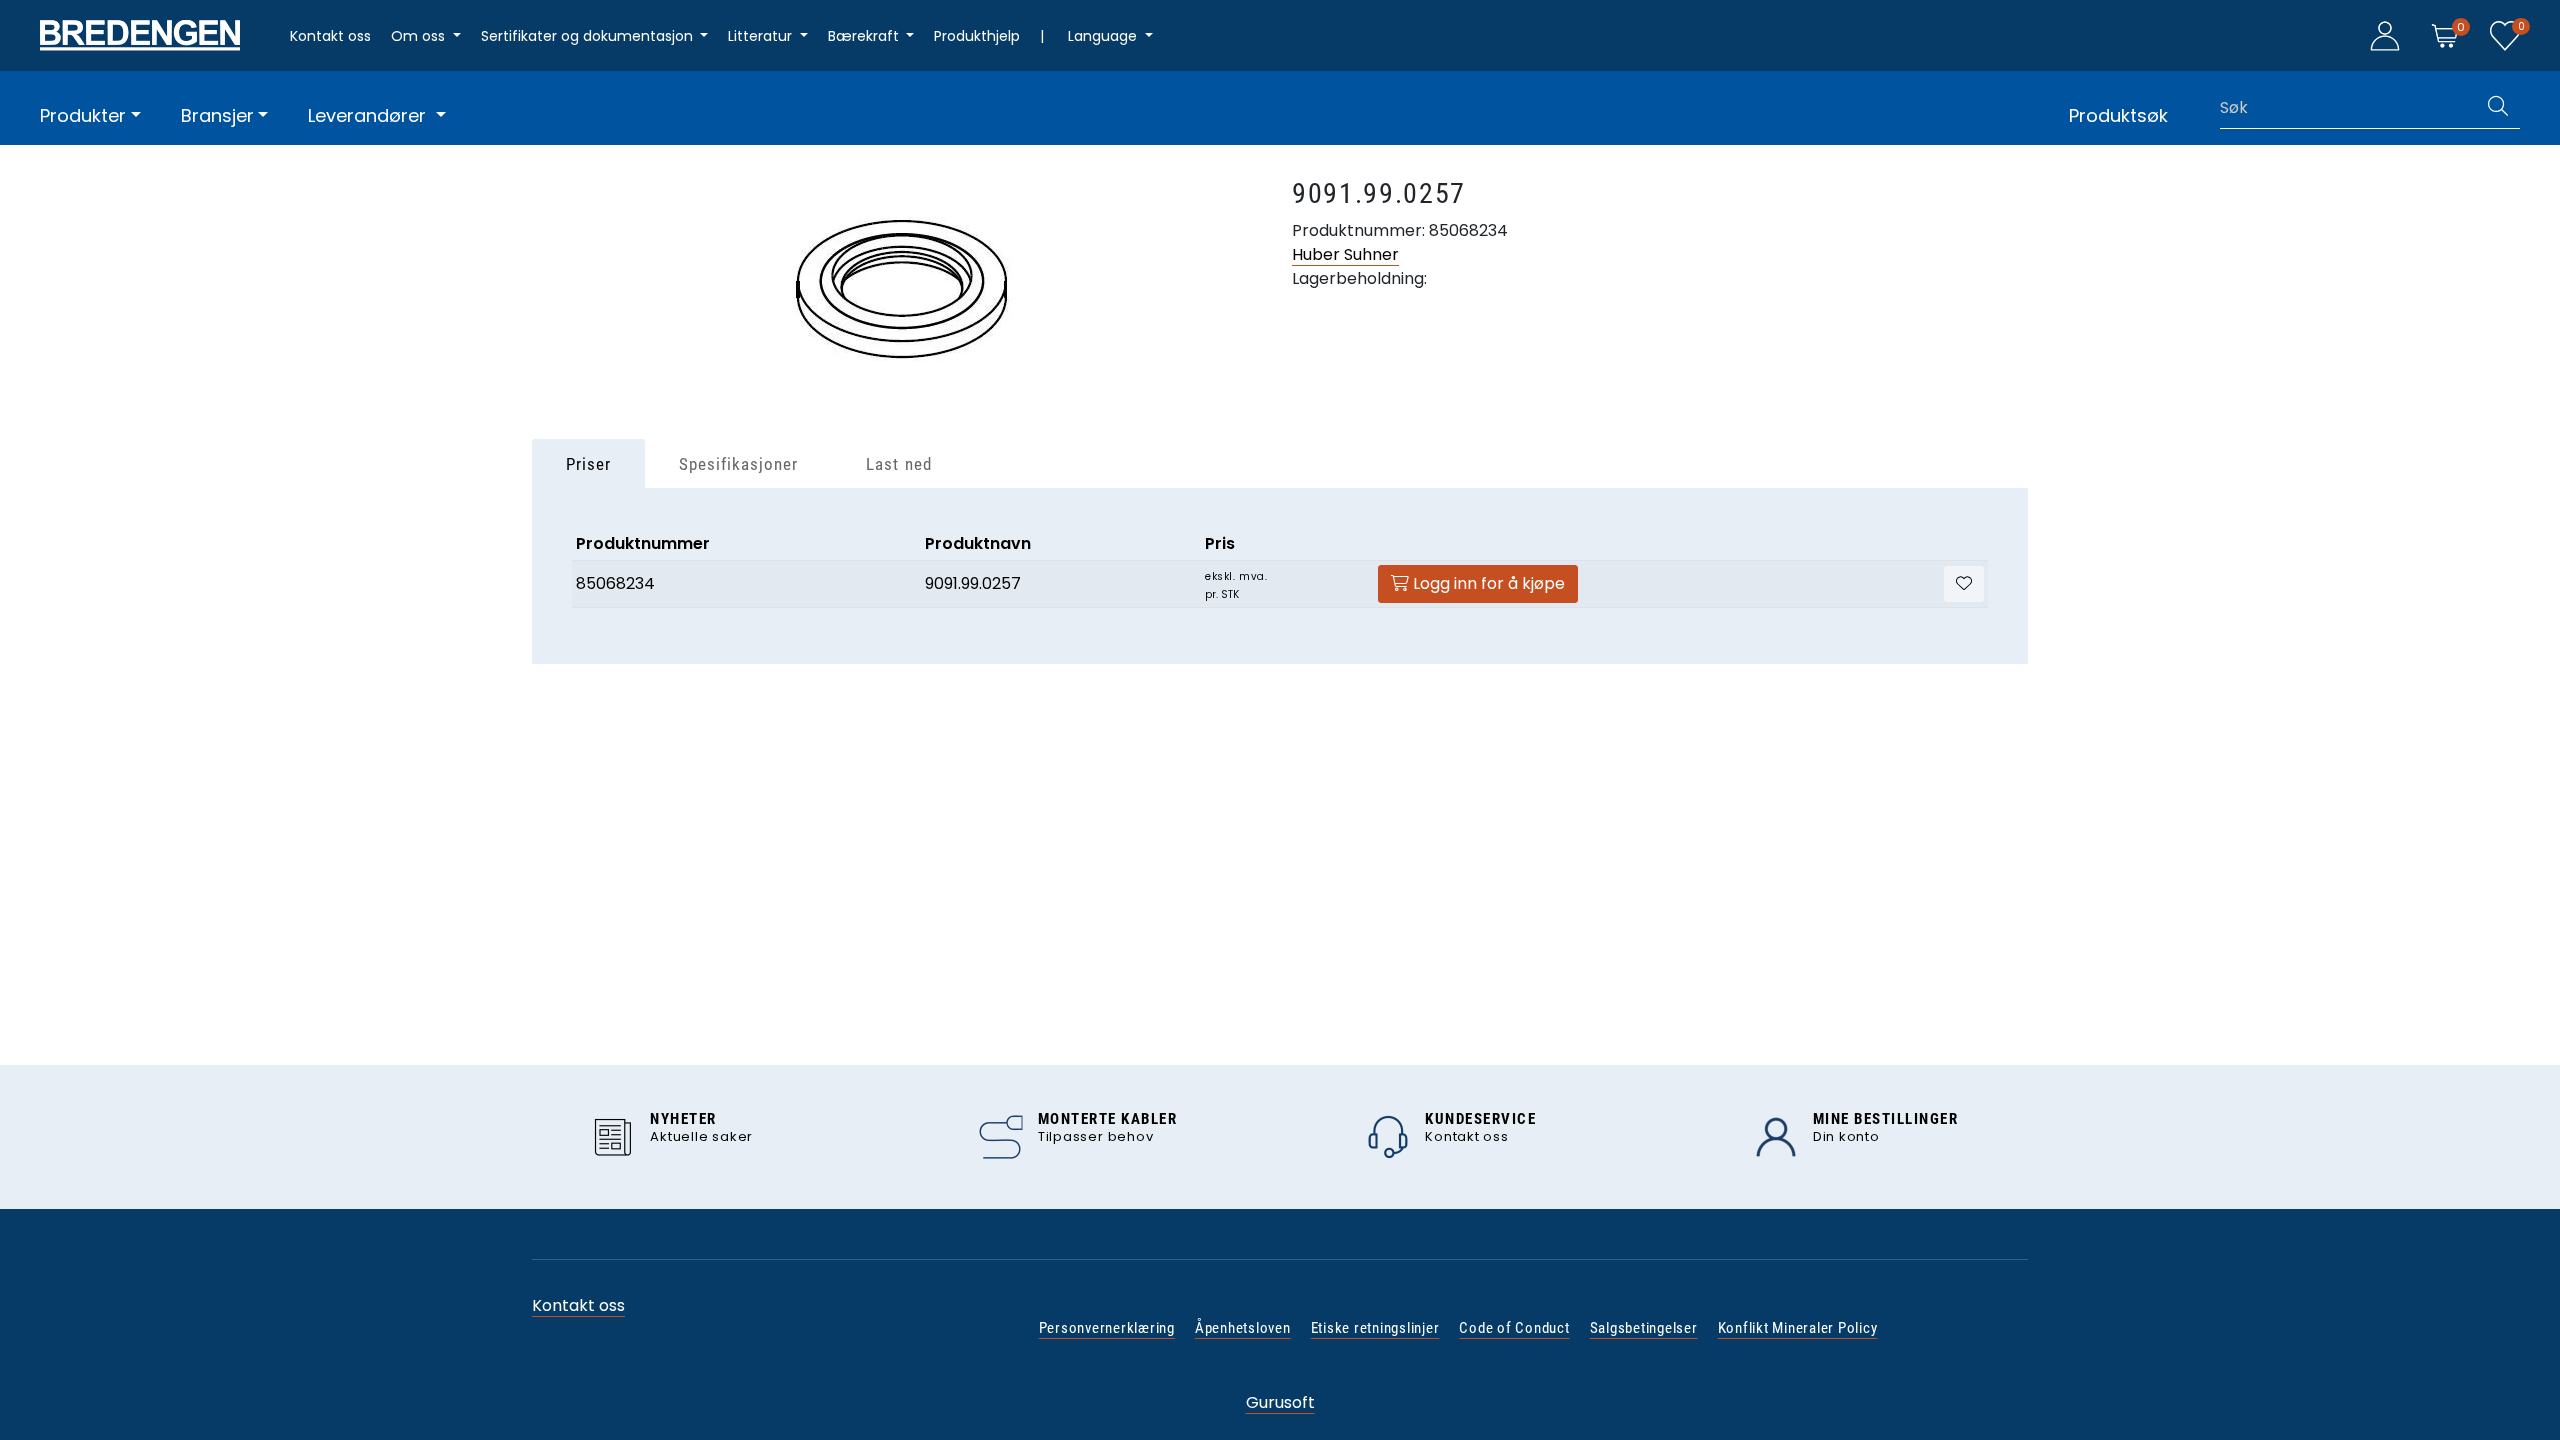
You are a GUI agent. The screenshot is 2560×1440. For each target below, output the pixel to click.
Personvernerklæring (1107, 1328)
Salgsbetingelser (1644, 1328)
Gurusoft (1280, 1402)
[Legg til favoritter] (1964, 584)
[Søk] (2498, 108)
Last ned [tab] (898, 464)
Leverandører (369, 115)
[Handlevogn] (2445, 34)
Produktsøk (2118, 115)
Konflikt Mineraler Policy (1798, 1328)
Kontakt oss (330, 36)
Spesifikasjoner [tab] (738, 464)
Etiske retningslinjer (1375, 1328)
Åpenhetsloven (1243, 1328)
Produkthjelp (977, 36)
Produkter (83, 115)
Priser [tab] (588, 464)
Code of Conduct (1514, 1328)
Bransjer (217, 115)
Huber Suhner (1345, 254)
